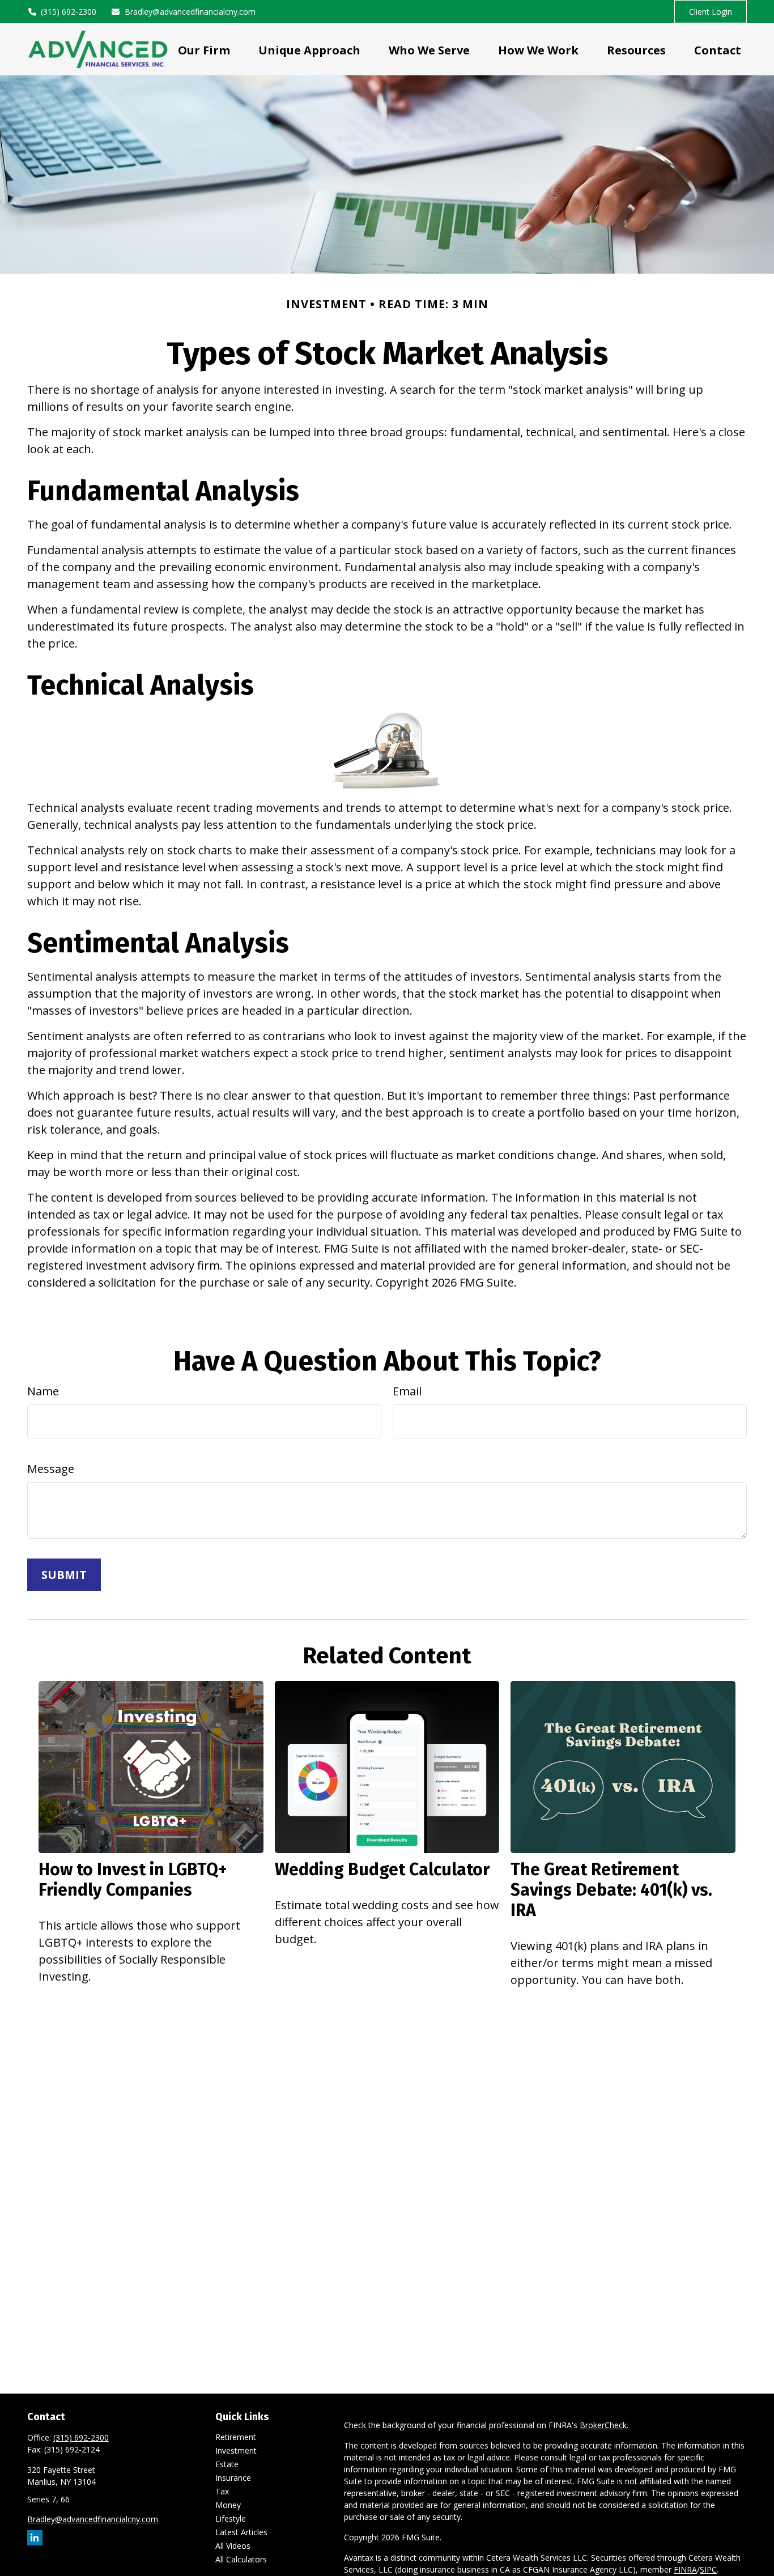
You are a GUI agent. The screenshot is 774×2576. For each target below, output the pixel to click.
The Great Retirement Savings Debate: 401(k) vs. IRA (611, 1890)
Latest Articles (241, 2532)
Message (51, 1469)
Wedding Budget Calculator (382, 1870)
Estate (227, 2464)
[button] (204, 49)
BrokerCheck (603, 2425)
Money (228, 2505)
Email (407, 1391)
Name (43, 1391)
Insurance (233, 2478)
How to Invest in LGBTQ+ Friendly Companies (133, 1880)
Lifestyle (231, 2518)
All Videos (233, 2546)
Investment (236, 2451)
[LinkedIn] (35, 2538)
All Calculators (241, 2559)
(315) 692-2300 (69, 12)
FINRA (685, 2569)
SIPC (708, 2569)
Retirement (236, 2437)
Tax (222, 2491)
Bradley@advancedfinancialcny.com (190, 12)
